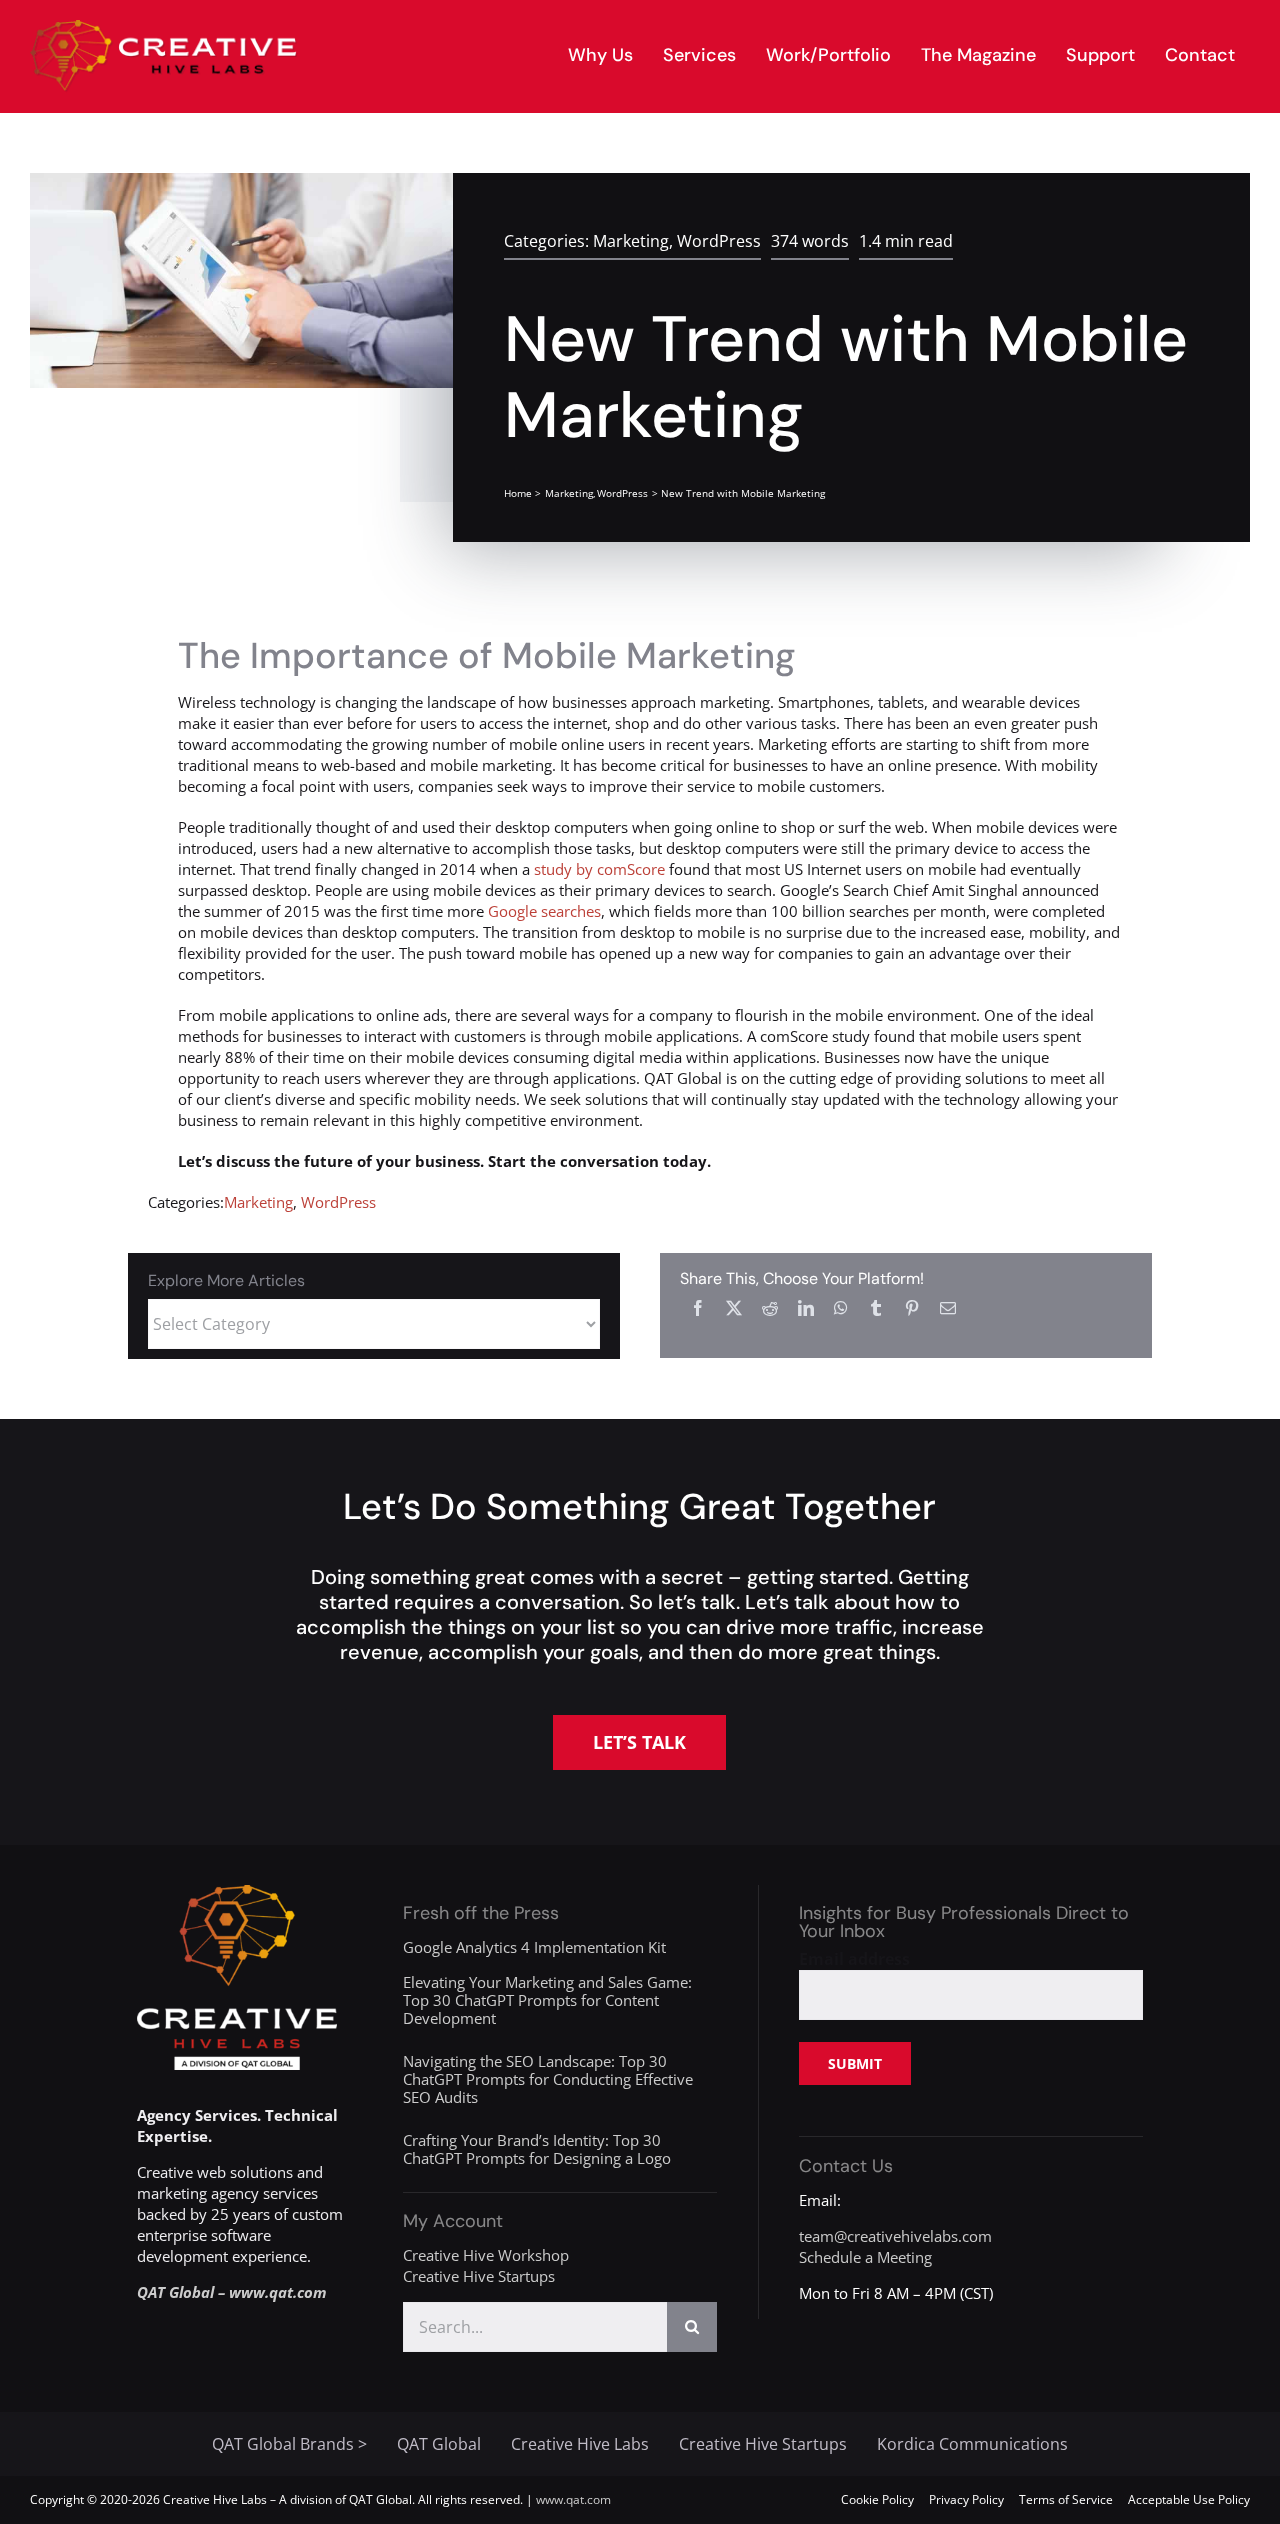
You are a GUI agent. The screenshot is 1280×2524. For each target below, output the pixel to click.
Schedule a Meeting (865, 2257)
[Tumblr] (876, 1308)
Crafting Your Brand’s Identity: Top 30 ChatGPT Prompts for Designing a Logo (537, 2149)
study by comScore (599, 869)
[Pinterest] (912, 1308)
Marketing (631, 241)
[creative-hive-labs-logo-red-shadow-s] (164, 27)
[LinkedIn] (806, 1308)
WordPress (719, 241)
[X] (734, 1308)
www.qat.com (573, 2499)
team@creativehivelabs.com (895, 2236)
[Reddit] (770, 1308)
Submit (855, 2063)
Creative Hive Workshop (486, 2255)
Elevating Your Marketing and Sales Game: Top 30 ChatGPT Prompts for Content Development (547, 2000)
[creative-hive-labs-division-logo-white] (237, 1892)
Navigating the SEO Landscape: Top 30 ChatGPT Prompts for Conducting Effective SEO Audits (548, 2079)
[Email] (948, 1308)
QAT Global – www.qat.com (232, 2292)
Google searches (544, 911)
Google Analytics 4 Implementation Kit (534, 1947)
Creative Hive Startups (479, 2276)
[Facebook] (698, 1308)
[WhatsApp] (841, 1308)
